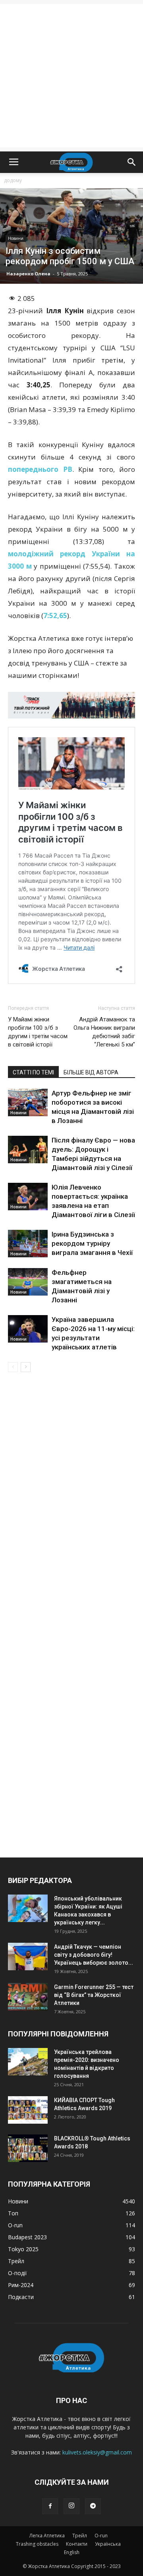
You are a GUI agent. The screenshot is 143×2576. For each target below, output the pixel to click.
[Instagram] (71, 2506)
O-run (101, 2536)
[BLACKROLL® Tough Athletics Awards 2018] (28, 2148)
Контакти (77, 2544)
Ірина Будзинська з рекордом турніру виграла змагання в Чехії (92, 1243)
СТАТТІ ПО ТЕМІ (33, 1072)
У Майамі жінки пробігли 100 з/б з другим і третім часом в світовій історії (38, 1032)
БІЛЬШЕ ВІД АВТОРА (91, 1072)
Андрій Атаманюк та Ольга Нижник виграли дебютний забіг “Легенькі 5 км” (104, 1032)
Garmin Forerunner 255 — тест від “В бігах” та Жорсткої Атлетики (94, 1995)
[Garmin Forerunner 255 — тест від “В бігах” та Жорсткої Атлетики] (28, 1997)
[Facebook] (50, 2506)
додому (13, 180)
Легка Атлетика (47, 2536)
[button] (132, 162)
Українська (108, 2544)
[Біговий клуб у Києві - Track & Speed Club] (71, 705)
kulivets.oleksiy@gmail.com (97, 2452)
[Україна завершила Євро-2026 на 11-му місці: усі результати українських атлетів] (28, 1329)
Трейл (80, 2536)
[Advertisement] (71, 76)
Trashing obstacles (37, 2544)
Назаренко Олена (28, 274)
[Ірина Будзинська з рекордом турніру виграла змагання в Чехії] (28, 1244)
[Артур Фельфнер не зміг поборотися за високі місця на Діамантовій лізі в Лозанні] (28, 1102)
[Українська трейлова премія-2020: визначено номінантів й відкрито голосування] (28, 2062)
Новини (16, 238)
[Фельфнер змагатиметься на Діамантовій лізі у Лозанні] (28, 1282)
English (72, 2552)
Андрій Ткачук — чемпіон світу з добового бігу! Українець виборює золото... (94, 1955)
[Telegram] (93, 2506)
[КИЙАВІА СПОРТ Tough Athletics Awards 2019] (28, 2110)
